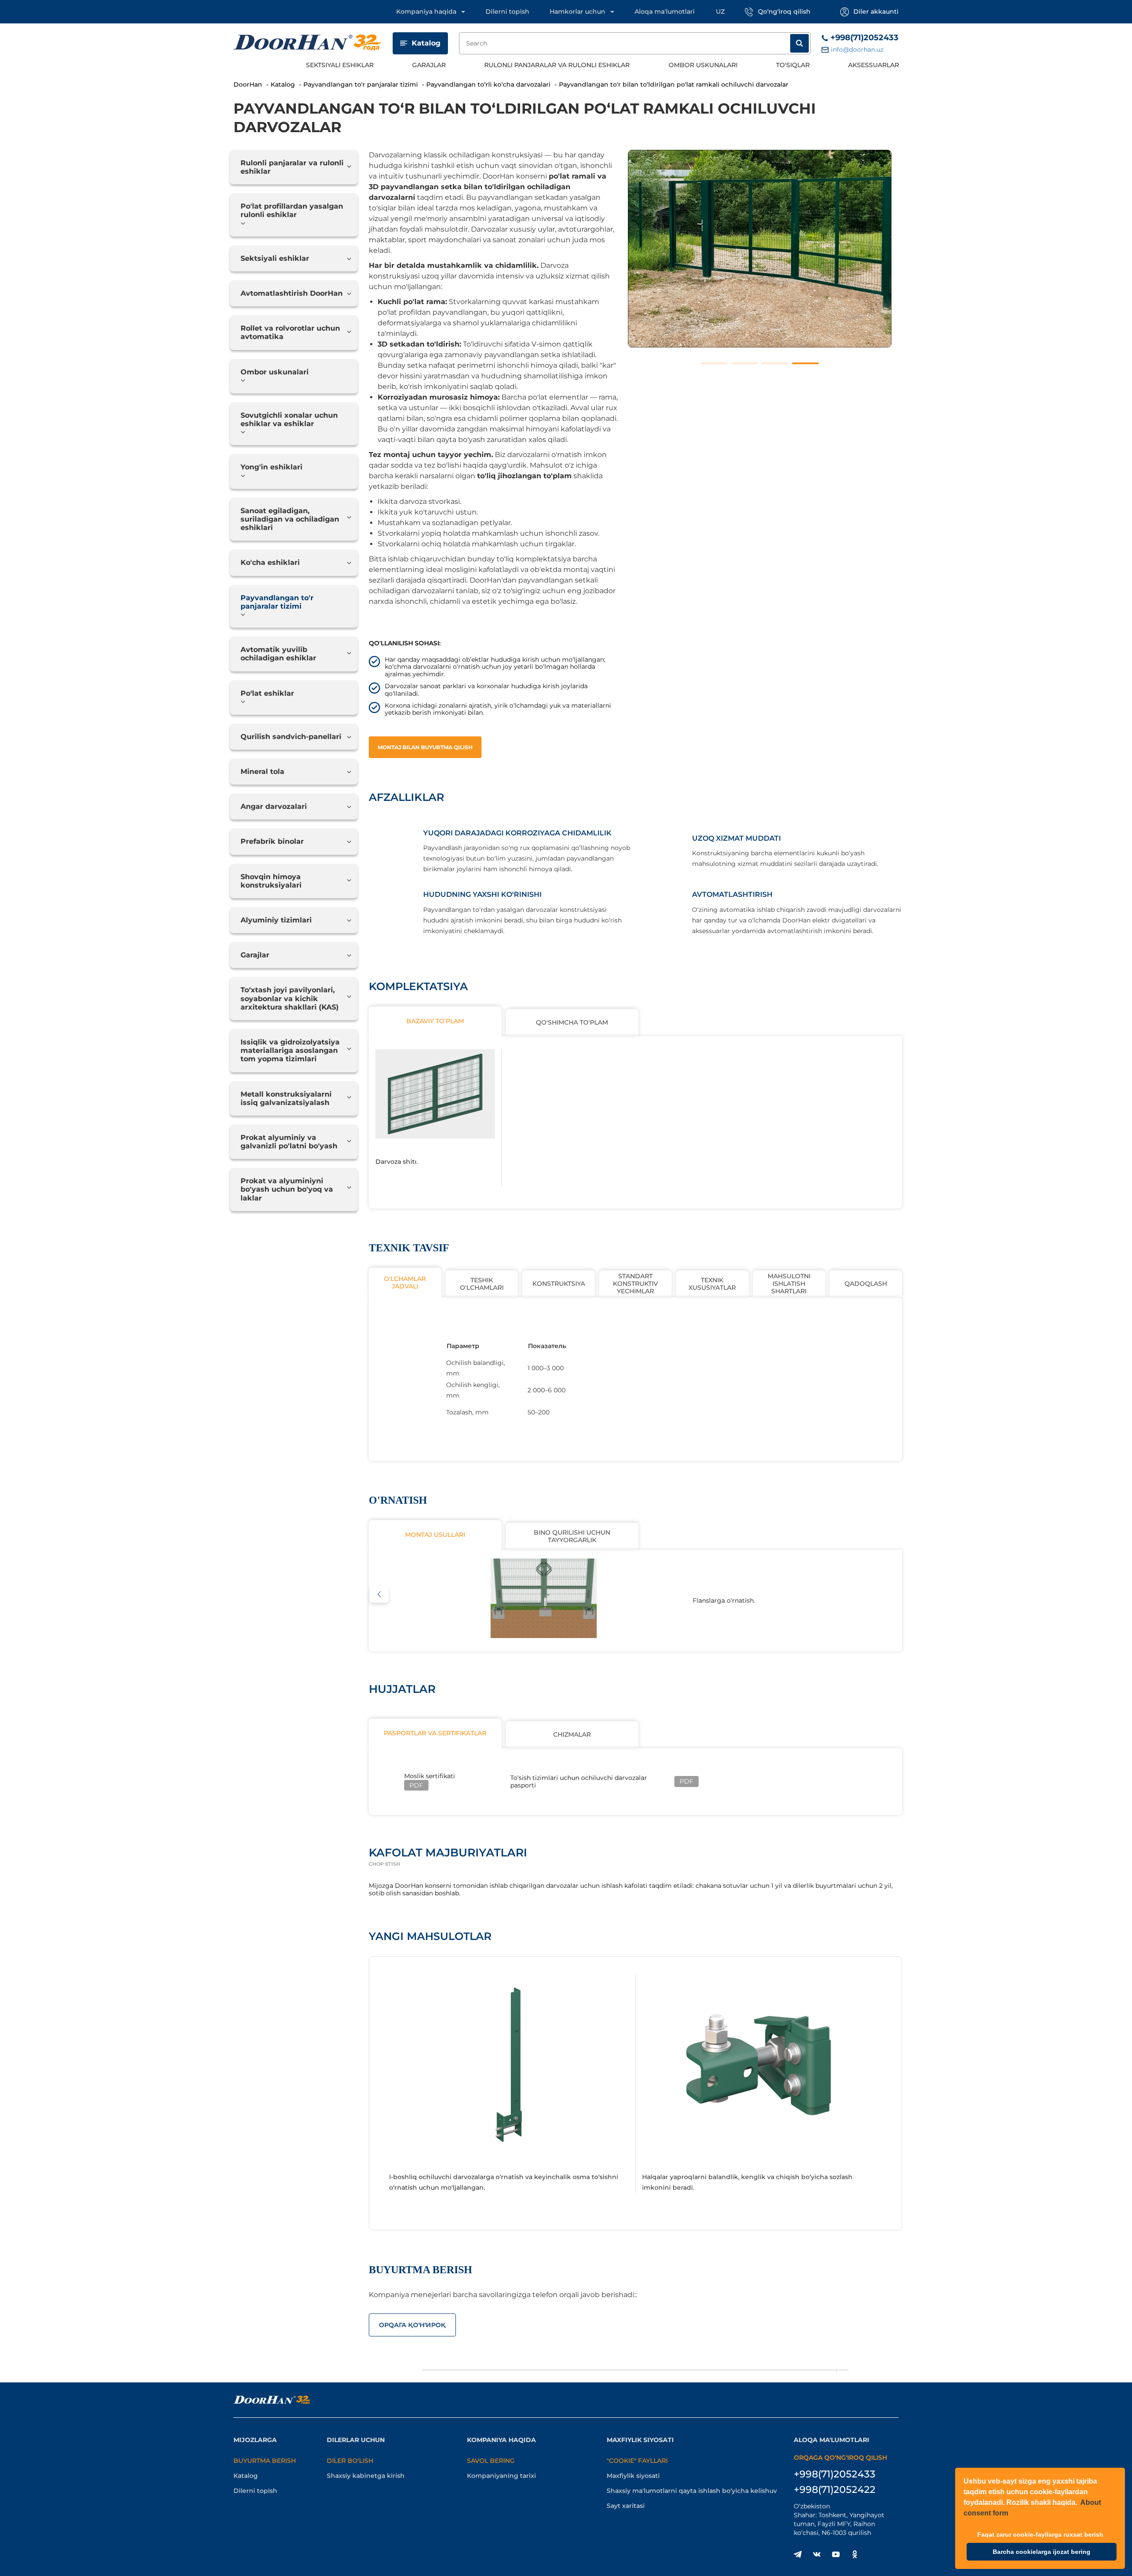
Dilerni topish (507, 11)
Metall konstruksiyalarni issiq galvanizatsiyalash (286, 1098)
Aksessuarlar (874, 65)
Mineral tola (262, 772)
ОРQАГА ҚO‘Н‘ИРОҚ (412, 2325)
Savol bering (491, 2461)
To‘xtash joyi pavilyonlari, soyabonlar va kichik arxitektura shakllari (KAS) (290, 998)
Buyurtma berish (265, 2461)
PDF (416, 1785)
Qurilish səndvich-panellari (291, 737)
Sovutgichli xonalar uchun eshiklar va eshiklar (289, 419)
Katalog (426, 43)
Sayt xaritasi (626, 2506)
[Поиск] (799, 43)
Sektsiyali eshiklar (340, 65)
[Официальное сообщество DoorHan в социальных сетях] (798, 2554)
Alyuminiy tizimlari (276, 920)
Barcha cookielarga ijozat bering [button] (1042, 2552)
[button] (379, 1594)
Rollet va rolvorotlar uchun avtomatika (290, 332)
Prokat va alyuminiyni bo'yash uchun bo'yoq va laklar (287, 1189)
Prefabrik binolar (272, 841)
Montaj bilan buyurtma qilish (425, 747)
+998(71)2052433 (864, 38)
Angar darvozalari (274, 806)
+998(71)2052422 (835, 2490)
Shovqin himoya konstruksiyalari (271, 881)
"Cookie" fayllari (637, 2461)
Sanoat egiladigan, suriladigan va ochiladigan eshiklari (290, 519)
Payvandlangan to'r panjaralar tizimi (277, 602)
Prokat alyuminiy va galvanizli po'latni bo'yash (289, 1142)
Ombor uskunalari (703, 65)
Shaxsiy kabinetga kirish (366, 2476)
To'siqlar (793, 65)
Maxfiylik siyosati (633, 2476)
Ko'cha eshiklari (270, 562)
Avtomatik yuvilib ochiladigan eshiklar (278, 654)
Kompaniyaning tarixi (501, 2476)
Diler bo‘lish (350, 2461)
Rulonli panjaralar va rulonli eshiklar (557, 65)
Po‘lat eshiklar (267, 693)
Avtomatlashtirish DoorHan (292, 293)
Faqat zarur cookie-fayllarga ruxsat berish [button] (1040, 2534)
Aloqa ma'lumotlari (665, 11)
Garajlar (429, 65)
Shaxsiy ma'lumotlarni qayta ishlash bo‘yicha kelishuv (692, 2491)
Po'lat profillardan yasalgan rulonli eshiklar (292, 210)
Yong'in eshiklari (272, 467)
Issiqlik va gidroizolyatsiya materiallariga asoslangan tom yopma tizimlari (290, 1050)
